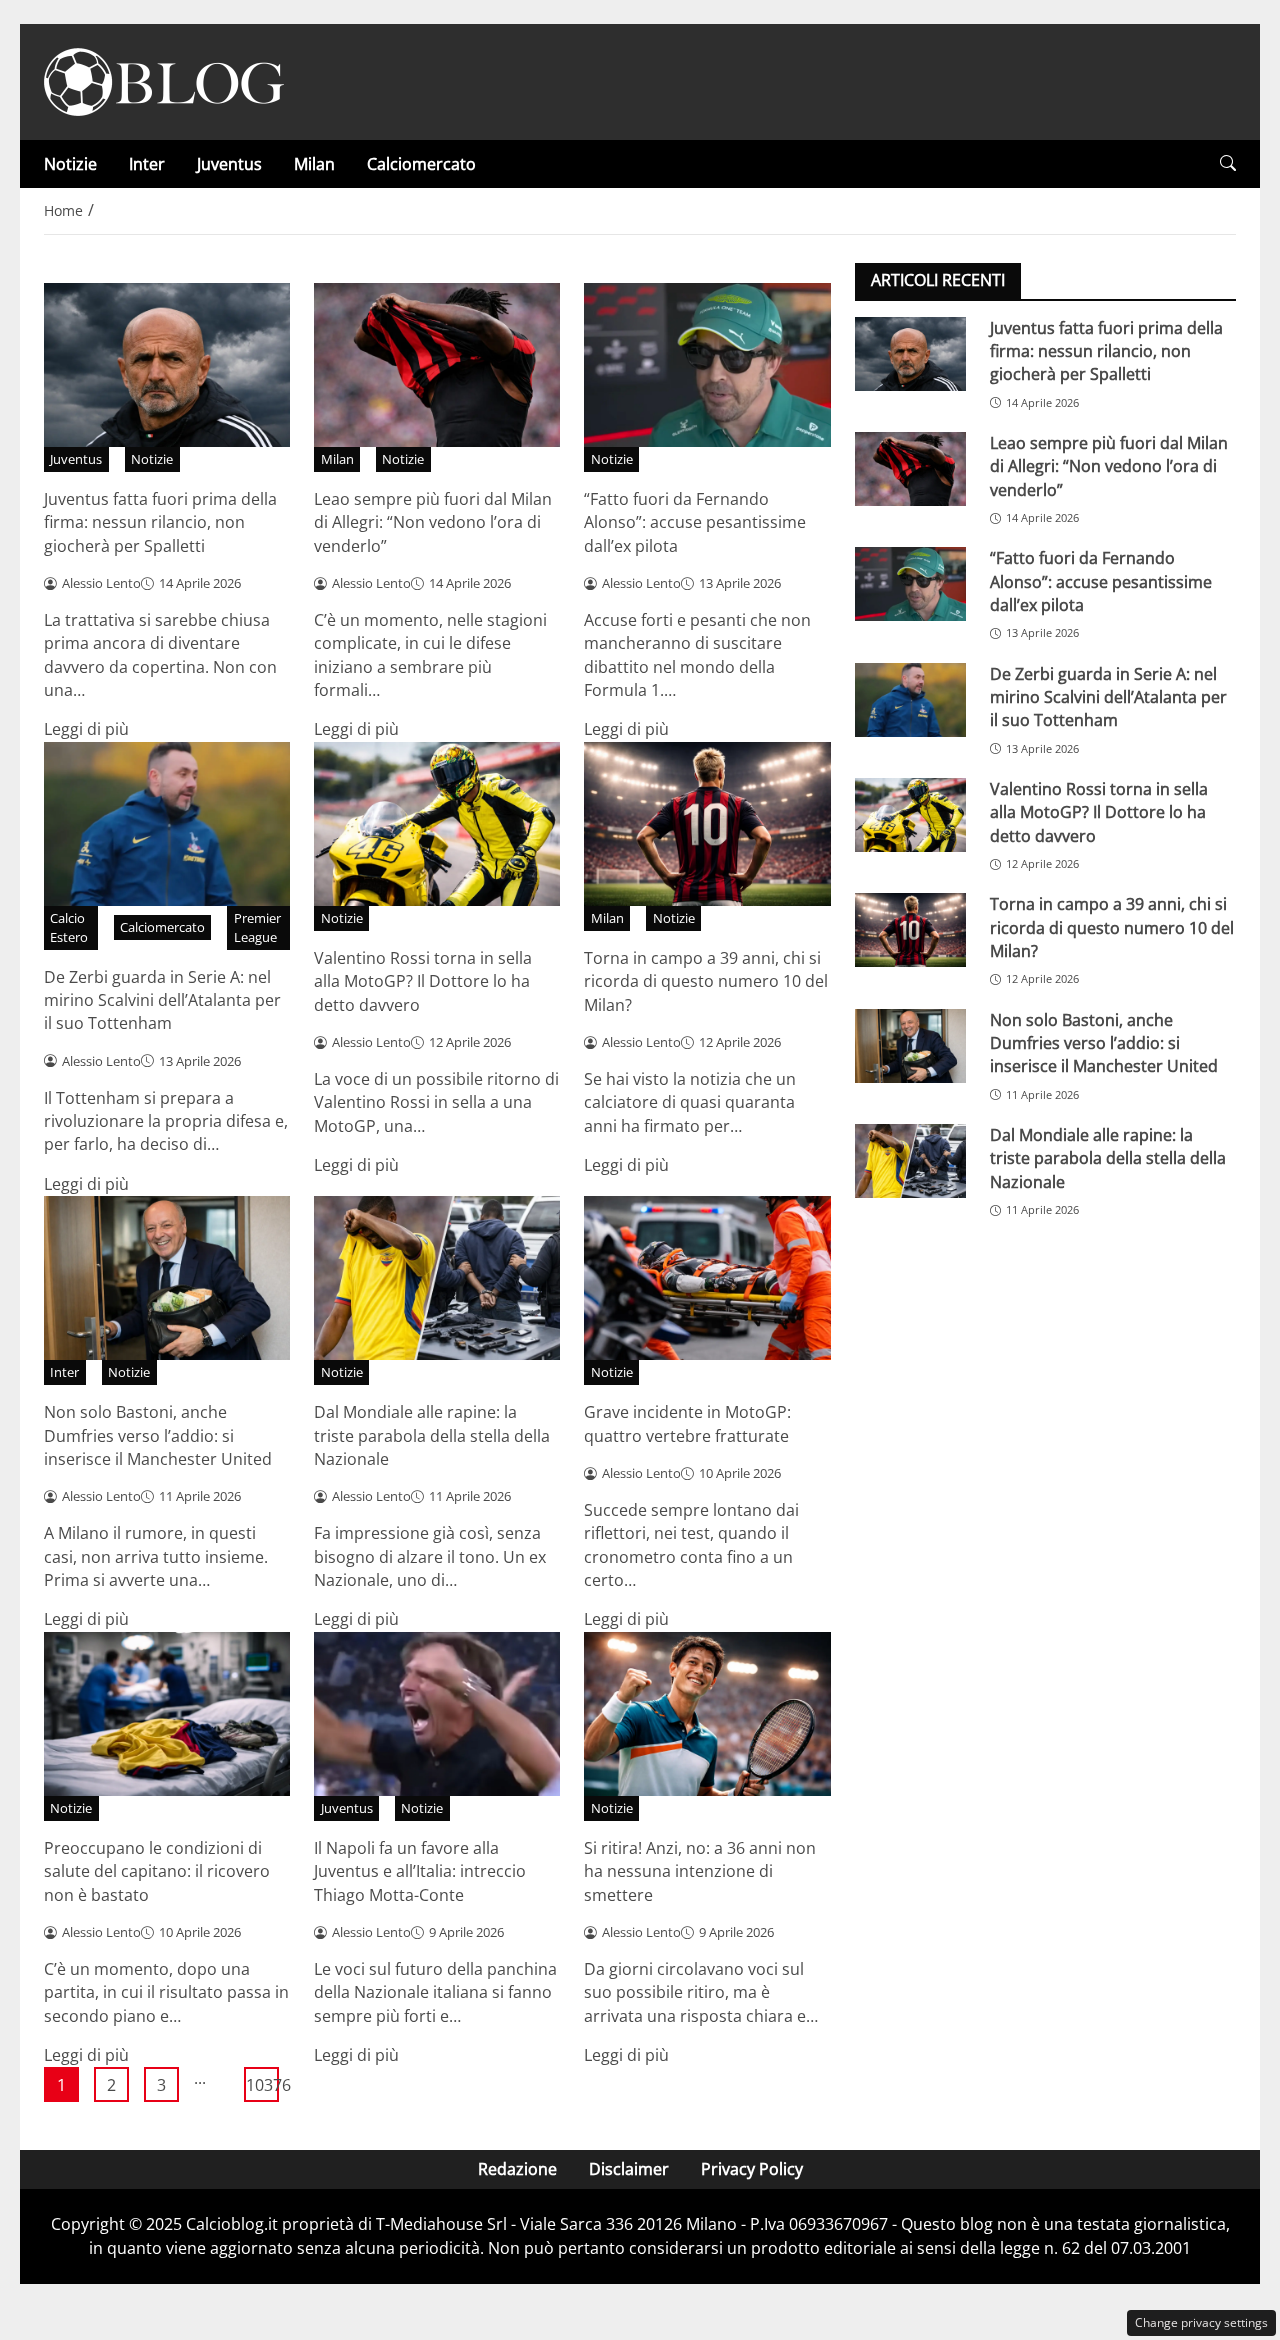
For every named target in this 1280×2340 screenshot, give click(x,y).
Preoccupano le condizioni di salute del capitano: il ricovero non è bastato (157, 1871)
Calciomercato (421, 164)
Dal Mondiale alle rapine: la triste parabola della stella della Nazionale (432, 1435)
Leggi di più (86, 729)
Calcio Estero (69, 927)
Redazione (517, 2169)
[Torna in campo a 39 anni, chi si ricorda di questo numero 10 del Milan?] (910, 930)
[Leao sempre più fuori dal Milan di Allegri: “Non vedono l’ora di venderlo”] (910, 468)
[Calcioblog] (164, 80)
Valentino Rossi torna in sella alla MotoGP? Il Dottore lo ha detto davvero (423, 981)
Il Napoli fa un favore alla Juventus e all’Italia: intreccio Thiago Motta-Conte (420, 1871)
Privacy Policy (752, 2169)
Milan (314, 164)
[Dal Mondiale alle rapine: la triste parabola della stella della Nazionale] (910, 1160)
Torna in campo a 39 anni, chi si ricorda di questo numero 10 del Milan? (706, 981)
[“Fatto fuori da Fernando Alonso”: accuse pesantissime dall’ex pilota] (910, 584)
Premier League (257, 927)
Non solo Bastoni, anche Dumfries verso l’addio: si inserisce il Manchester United (158, 1435)
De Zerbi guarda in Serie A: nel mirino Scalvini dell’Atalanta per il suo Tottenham (162, 1000)
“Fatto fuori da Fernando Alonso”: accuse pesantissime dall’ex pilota (695, 522)
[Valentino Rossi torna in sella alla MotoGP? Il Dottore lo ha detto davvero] (910, 814)
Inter (147, 164)
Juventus (229, 164)
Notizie (70, 164)
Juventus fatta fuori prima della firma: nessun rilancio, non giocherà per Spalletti (160, 522)
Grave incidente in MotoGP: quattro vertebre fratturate (687, 1423)
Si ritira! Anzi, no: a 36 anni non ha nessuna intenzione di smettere (700, 1871)
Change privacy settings (1201, 2322)
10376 (262, 2085)
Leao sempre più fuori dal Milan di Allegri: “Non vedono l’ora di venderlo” (433, 522)
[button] (1228, 163)
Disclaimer (629, 2169)
